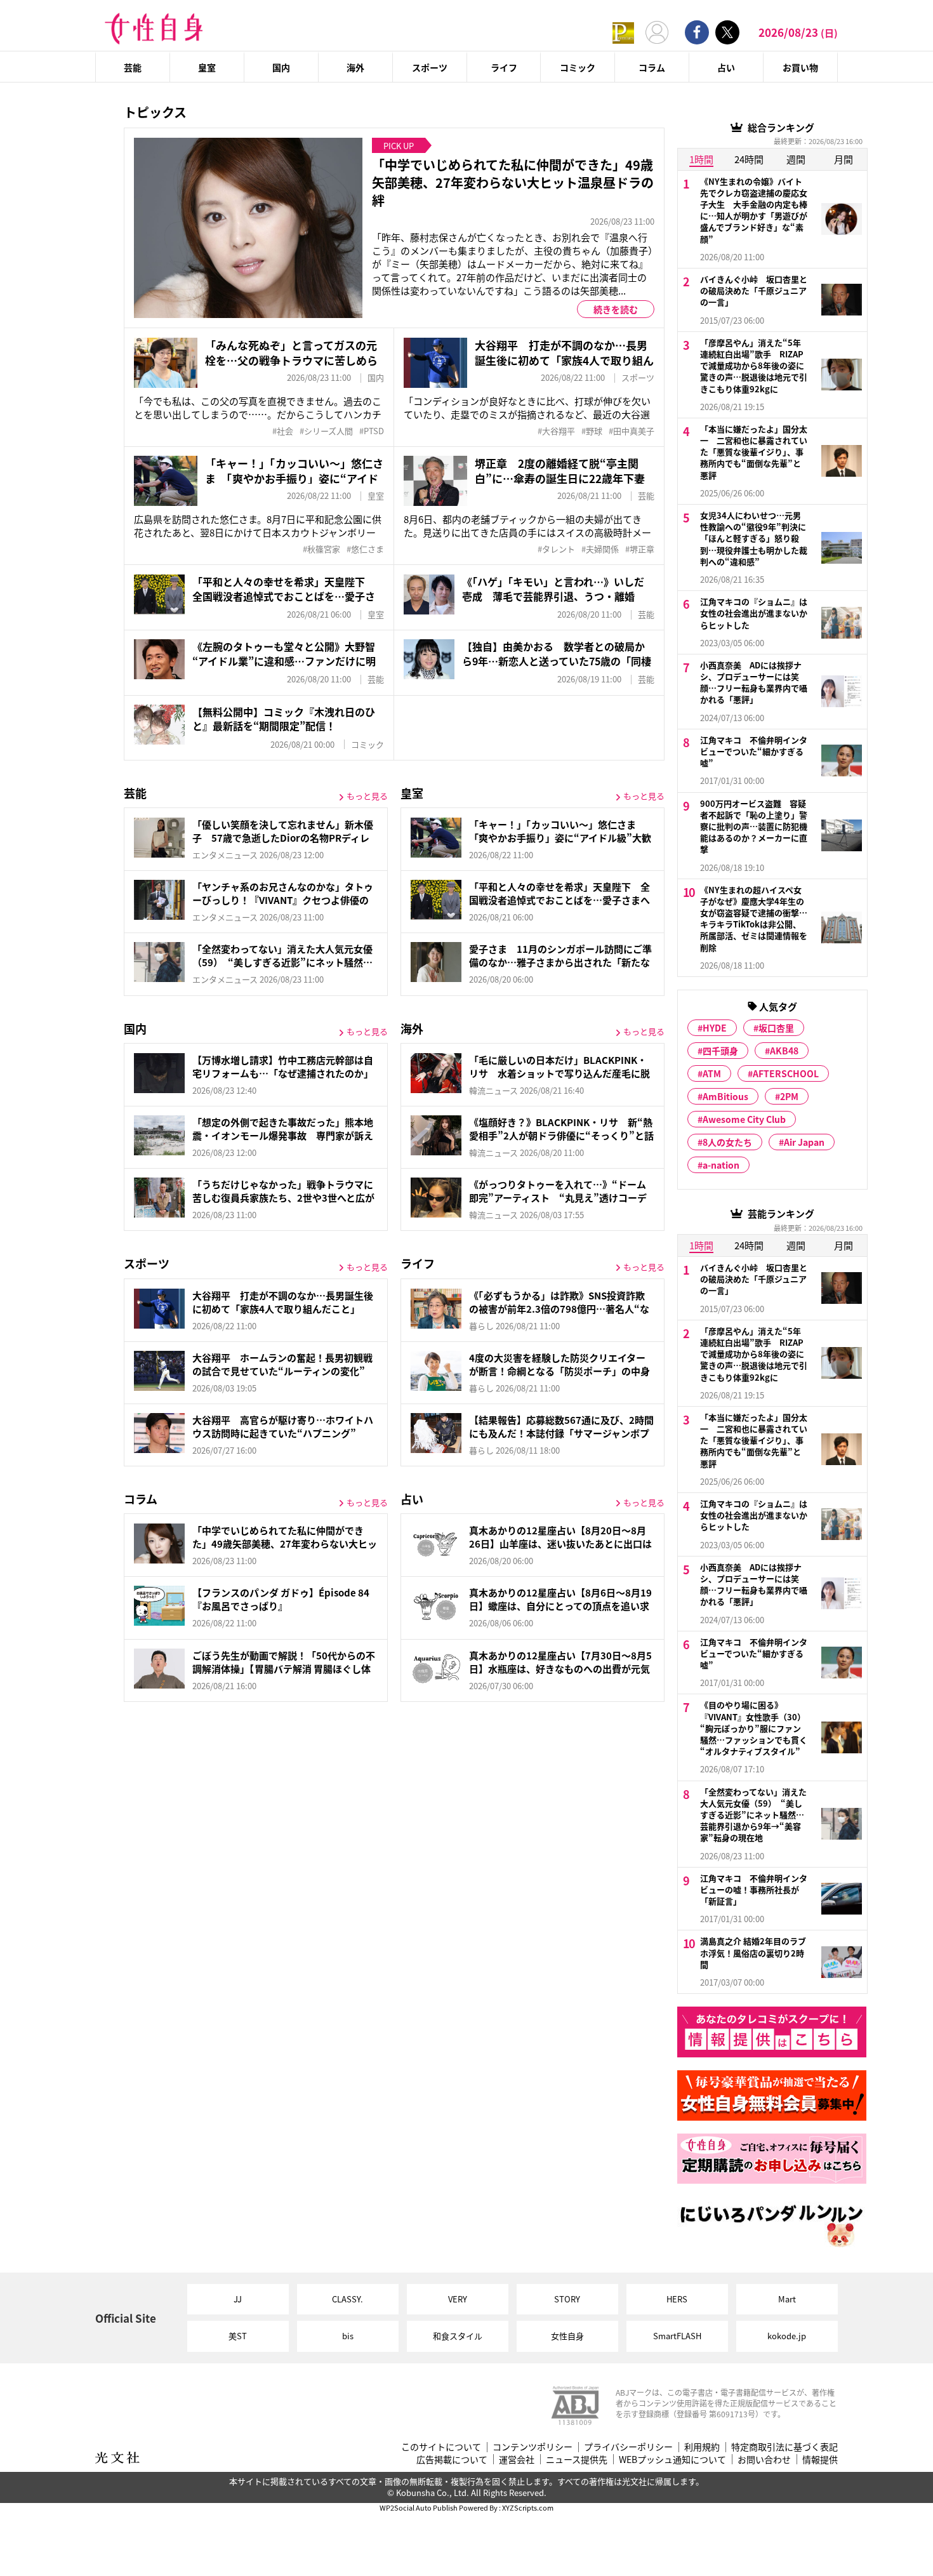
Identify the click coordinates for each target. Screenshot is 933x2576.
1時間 (701, 159)
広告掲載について (452, 2460)
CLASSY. (347, 2299)
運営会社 (517, 2460)
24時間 (749, 159)
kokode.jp (787, 2336)
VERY (458, 2299)
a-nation (721, 1165)
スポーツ (430, 67)
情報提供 (820, 2460)
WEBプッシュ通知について (672, 2460)
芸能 (133, 67)
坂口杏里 (776, 1028)
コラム (652, 67)
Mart (787, 2299)
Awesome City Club (744, 1119)
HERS (677, 2299)
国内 (281, 67)
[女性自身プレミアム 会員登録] (623, 32)
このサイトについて (441, 2447)
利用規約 (702, 2447)
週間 (796, 159)
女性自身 (567, 2336)
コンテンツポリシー (533, 2447)
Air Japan (804, 1142)
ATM (712, 1073)
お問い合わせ (764, 2460)
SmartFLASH (677, 2336)
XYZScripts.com (528, 2507)
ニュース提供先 (577, 2460)
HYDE (715, 1028)
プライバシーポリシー (628, 2447)
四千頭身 (720, 1051)
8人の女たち (727, 1142)
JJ (238, 2299)
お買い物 (800, 67)
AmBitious (725, 1096)
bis (348, 2336)
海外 (355, 67)
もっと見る (367, 796)
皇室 (207, 67)
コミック (578, 67)
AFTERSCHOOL (786, 1073)
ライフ (504, 67)
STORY (567, 2299)
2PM (789, 1096)
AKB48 (784, 1051)
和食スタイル (458, 2336)
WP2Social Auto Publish (419, 2507)
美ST (238, 2336)
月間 (844, 159)
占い (726, 67)
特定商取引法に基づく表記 (784, 2447)
